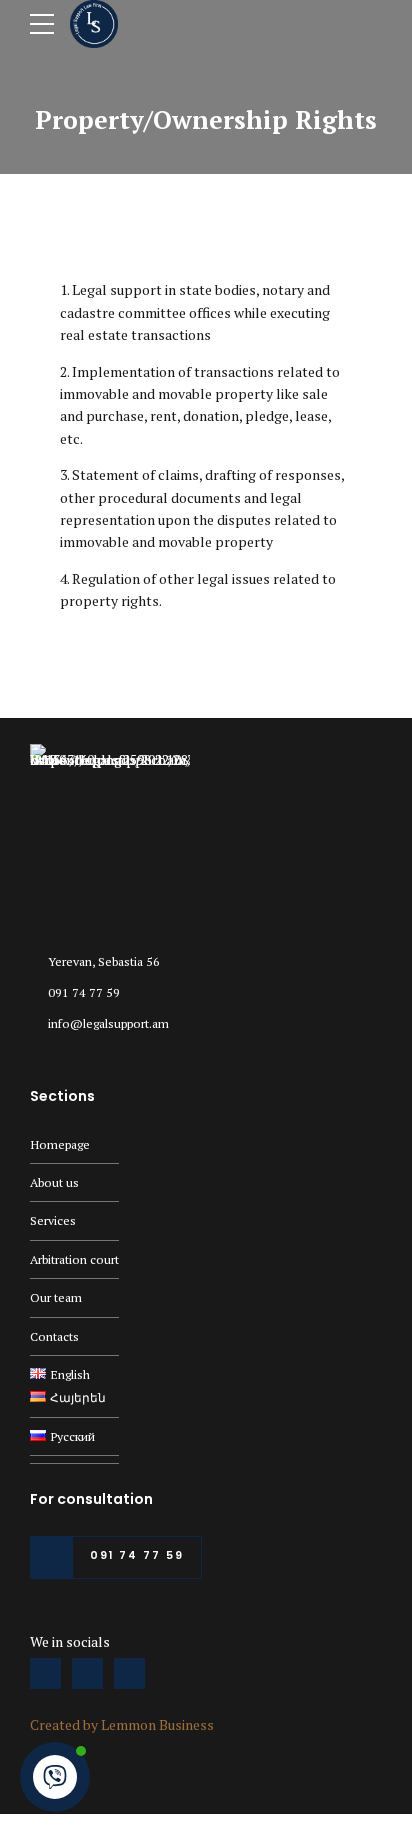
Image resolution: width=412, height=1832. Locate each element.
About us (54, 1182)
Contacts (54, 1336)
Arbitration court (74, 1259)
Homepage (60, 1144)
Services (53, 1220)
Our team (56, 1297)
